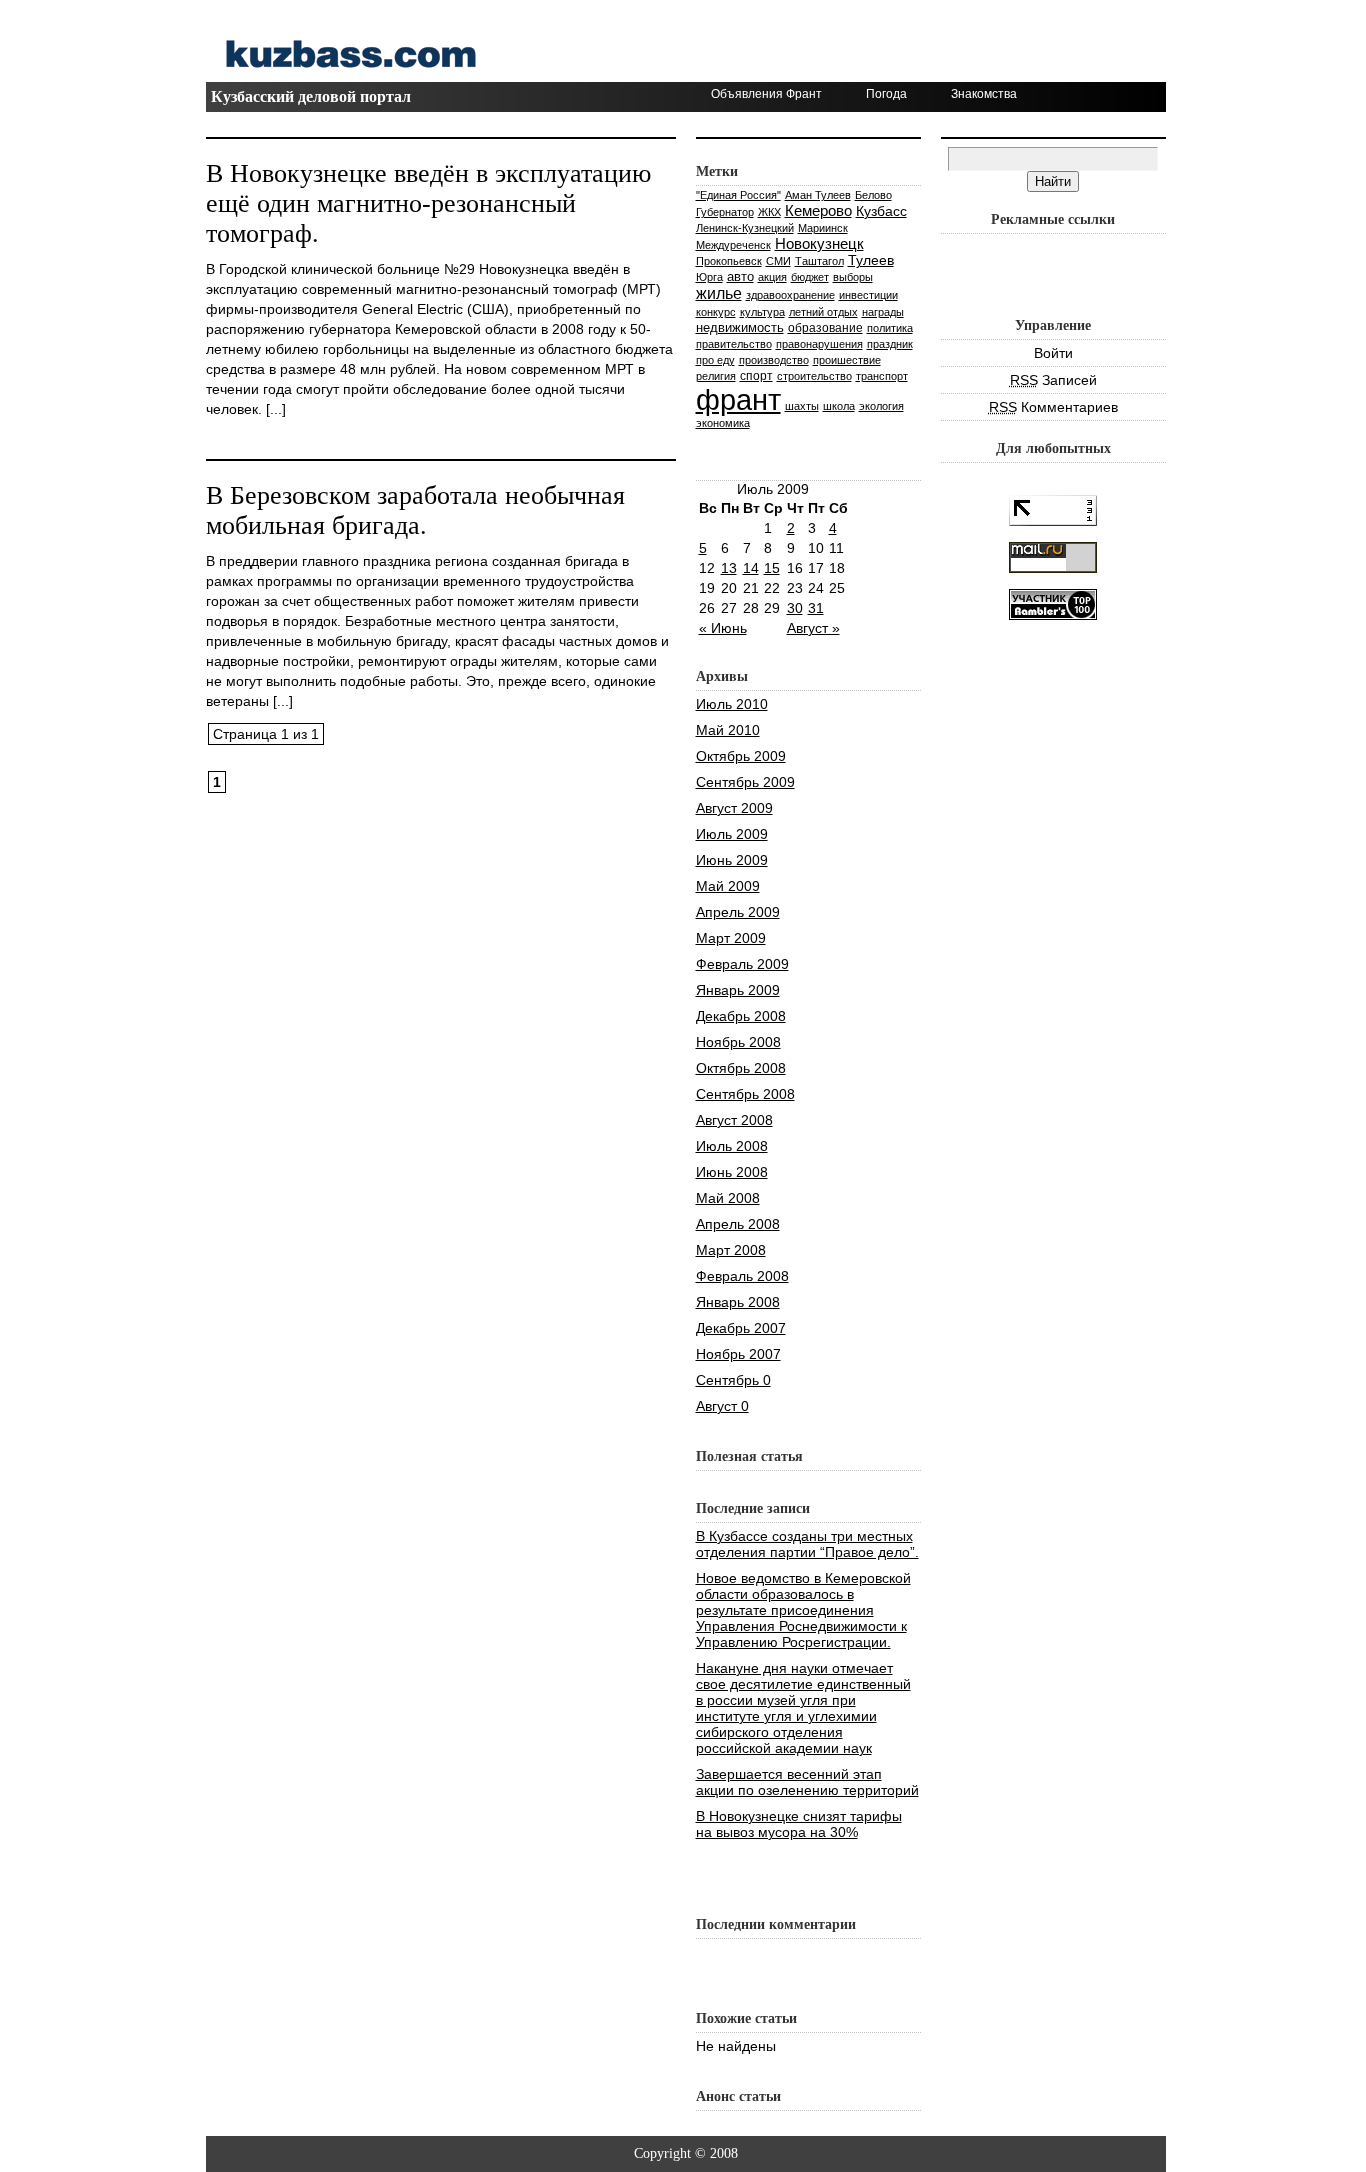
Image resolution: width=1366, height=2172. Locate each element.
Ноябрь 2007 (738, 1354)
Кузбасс (881, 211)
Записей (1053, 380)
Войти (1053, 353)
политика (890, 328)
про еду (715, 360)
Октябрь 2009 (741, 756)
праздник (890, 344)
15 (772, 568)
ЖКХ (769, 212)
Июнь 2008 (732, 1172)
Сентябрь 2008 (745, 1094)
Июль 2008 (732, 1146)
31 (816, 608)
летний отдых (823, 312)
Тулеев (871, 260)
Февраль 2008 (742, 1276)
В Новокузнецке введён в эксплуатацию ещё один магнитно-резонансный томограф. (428, 203)
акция (772, 277)
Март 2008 (731, 1250)
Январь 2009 (738, 990)
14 (751, 568)
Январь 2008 (738, 1302)
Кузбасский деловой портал (311, 96)
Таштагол (819, 261)
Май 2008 (728, 1198)
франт (738, 399)
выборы (853, 277)
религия (716, 376)
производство (774, 360)
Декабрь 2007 (741, 1328)
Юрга (709, 277)
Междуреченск (733, 245)
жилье (719, 293)
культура (762, 312)
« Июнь (723, 628)
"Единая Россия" (738, 195)
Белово (873, 195)
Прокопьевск (729, 261)
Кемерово (818, 210)
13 (729, 568)
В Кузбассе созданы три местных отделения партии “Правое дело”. (807, 1544)
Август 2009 (734, 808)
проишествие (847, 360)
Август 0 (722, 1406)
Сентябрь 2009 (745, 782)
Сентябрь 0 (733, 1380)
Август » (813, 628)
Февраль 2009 (742, 964)
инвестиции (868, 295)
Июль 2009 (732, 834)
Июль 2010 (732, 704)
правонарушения (819, 344)
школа (839, 406)
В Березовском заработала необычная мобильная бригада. (415, 510)
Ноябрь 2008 (738, 1042)
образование (825, 328)
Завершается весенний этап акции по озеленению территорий (807, 1782)
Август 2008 (734, 1120)
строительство (814, 376)
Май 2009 (728, 886)
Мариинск (823, 228)
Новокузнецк (819, 243)
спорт (756, 375)
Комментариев (1053, 407)
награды (883, 312)
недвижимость (740, 327)
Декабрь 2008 (741, 1016)
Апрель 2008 (738, 1224)
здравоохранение (790, 295)
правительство (734, 344)
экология (881, 406)
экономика (723, 423)
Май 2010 (728, 730)
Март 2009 (731, 938)
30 (795, 608)
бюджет (810, 277)
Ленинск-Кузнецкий (745, 228)
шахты (802, 406)
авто (740, 276)
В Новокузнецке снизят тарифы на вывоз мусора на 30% (799, 1824)
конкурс (716, 312)
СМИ (778, 261)
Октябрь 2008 (741, 1068)
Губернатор (725, 212)
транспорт (882, 376)
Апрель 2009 (738, 912)
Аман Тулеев (818, 195)
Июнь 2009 (732, 860)
